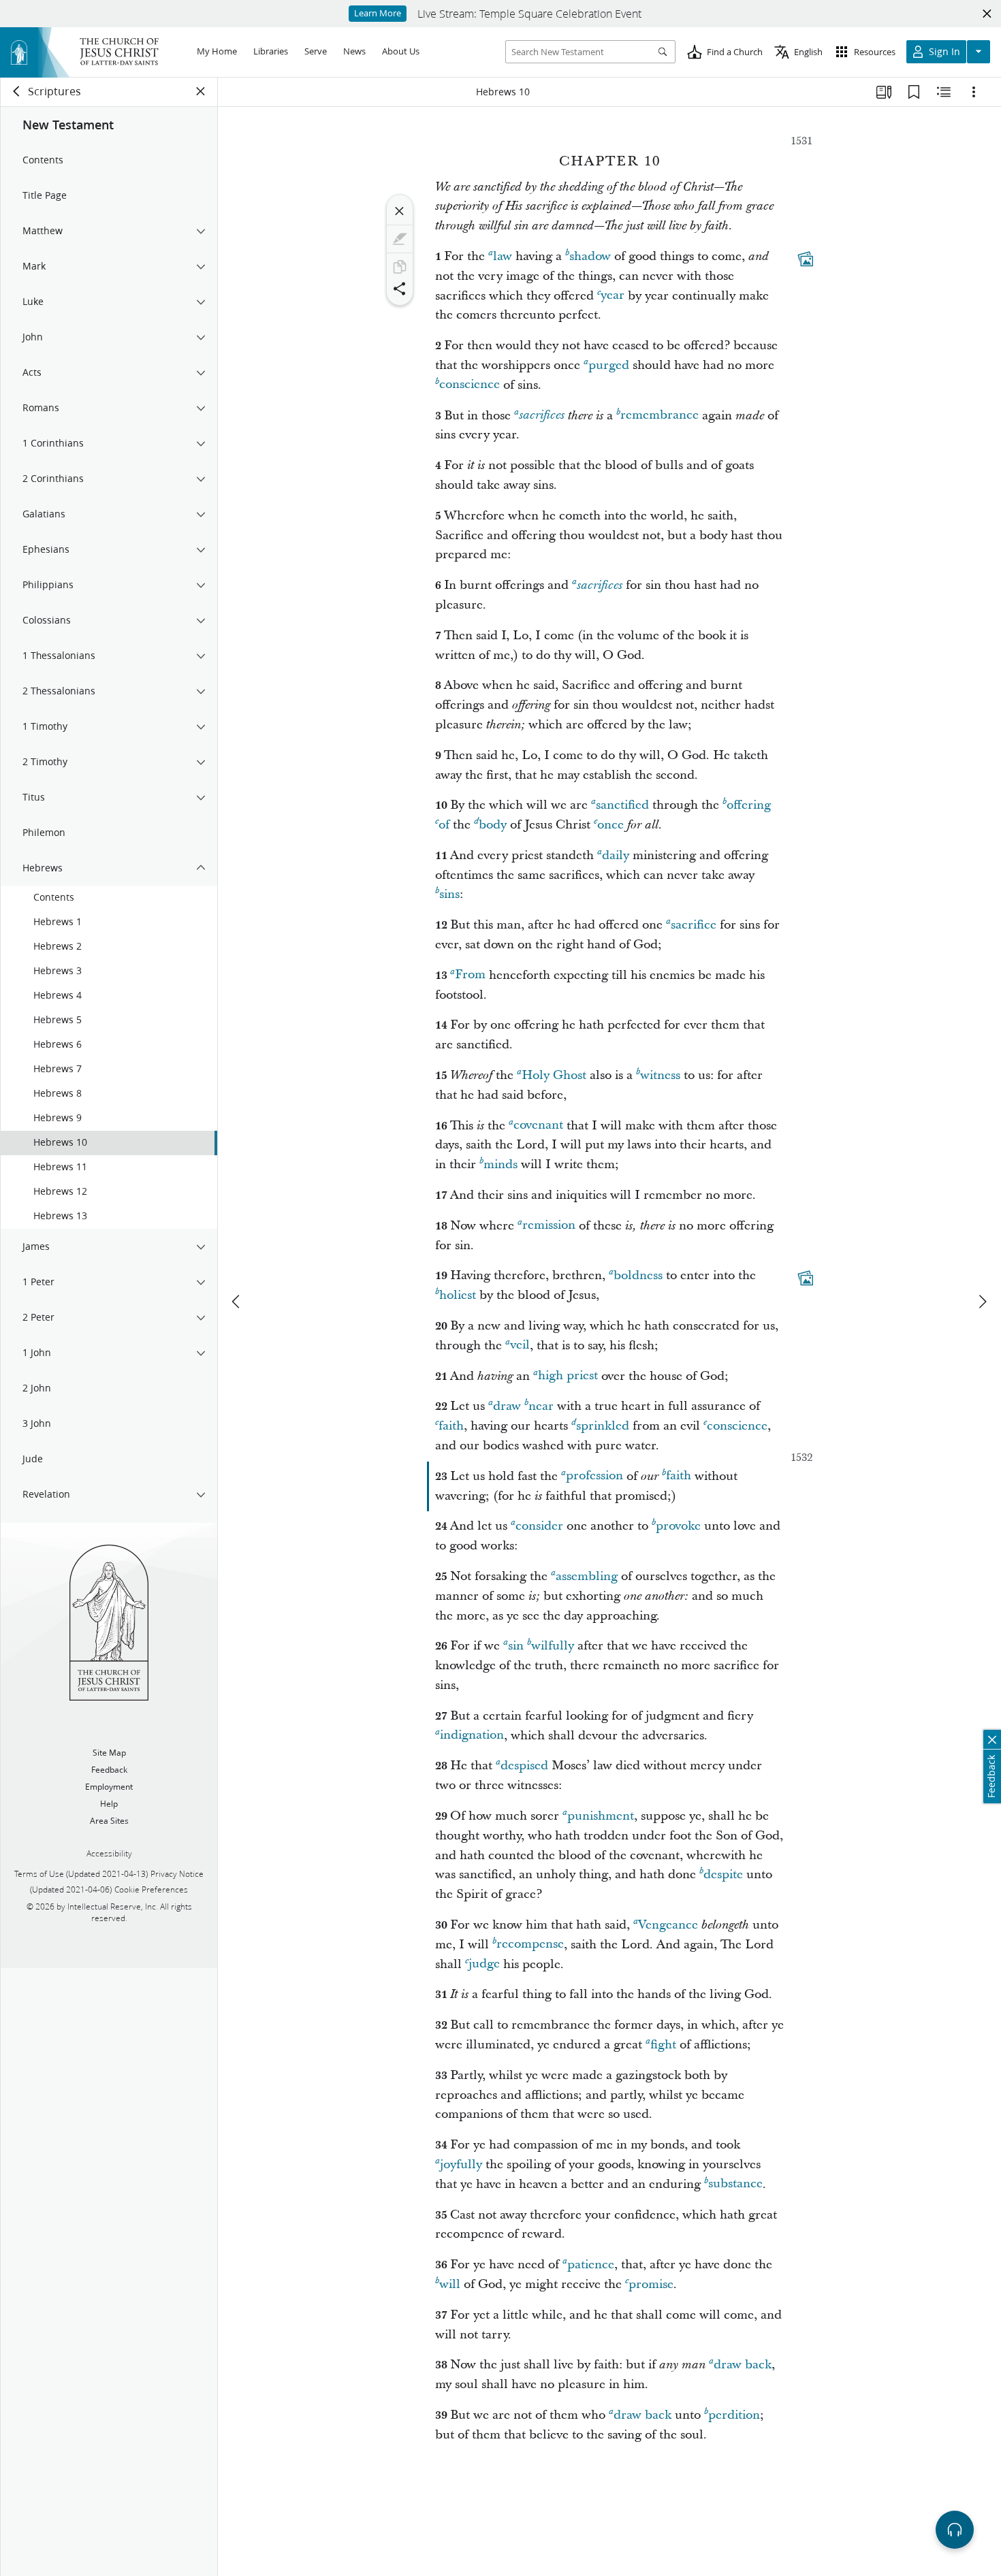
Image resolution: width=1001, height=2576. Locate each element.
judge (484, 1964)
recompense (530, 1945)
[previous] (237, 1302)
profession (594, 1476)
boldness (638, 1275)
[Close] (400, 211)
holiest (458, 1295)
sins (449, 894)
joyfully (461, 2164)
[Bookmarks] (914, 92)
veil (520, 1346)
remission (549, 1226)
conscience (470, 385)
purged (609, 365)
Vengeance (668, 1925)
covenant (538, 1126)
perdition (734, 2415)
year (613, 296)
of (444, 825)
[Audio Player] (955, 2530)
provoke (678, 1526)
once (610, 825)
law (503, 256)
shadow (590, 256)
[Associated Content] (806, 259)
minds (500, 1164)
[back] (17, 91)
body (493, 825)
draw (507, 1406)
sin (516, 1646)
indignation (472, 1736)
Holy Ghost (554, 1075)
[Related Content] (944, 92)
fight (663, 2045)
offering (749, 805)
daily (616, 855)
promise (651, 2284)
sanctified (622, 805)
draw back (743, 2365)
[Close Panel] (201, 91)
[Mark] (400, 239)
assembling (587, 1576)
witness (660, 1075)
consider (539, 1526)
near (541, 1406)
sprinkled (603, 1426)
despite (723, 1874)
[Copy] (400, 267)
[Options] (974, 92)
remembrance (660, 416)
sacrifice (694, 925)
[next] (982, 1302)
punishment (601, 1816)
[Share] (400, 289)
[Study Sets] (884, 92)
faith (451, 1426)
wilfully (553, 1646)
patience (591, 2265)
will (450, 2284)
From (470, 975)
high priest (568, 1376)
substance (735, 2184)
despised (524, 1766)
